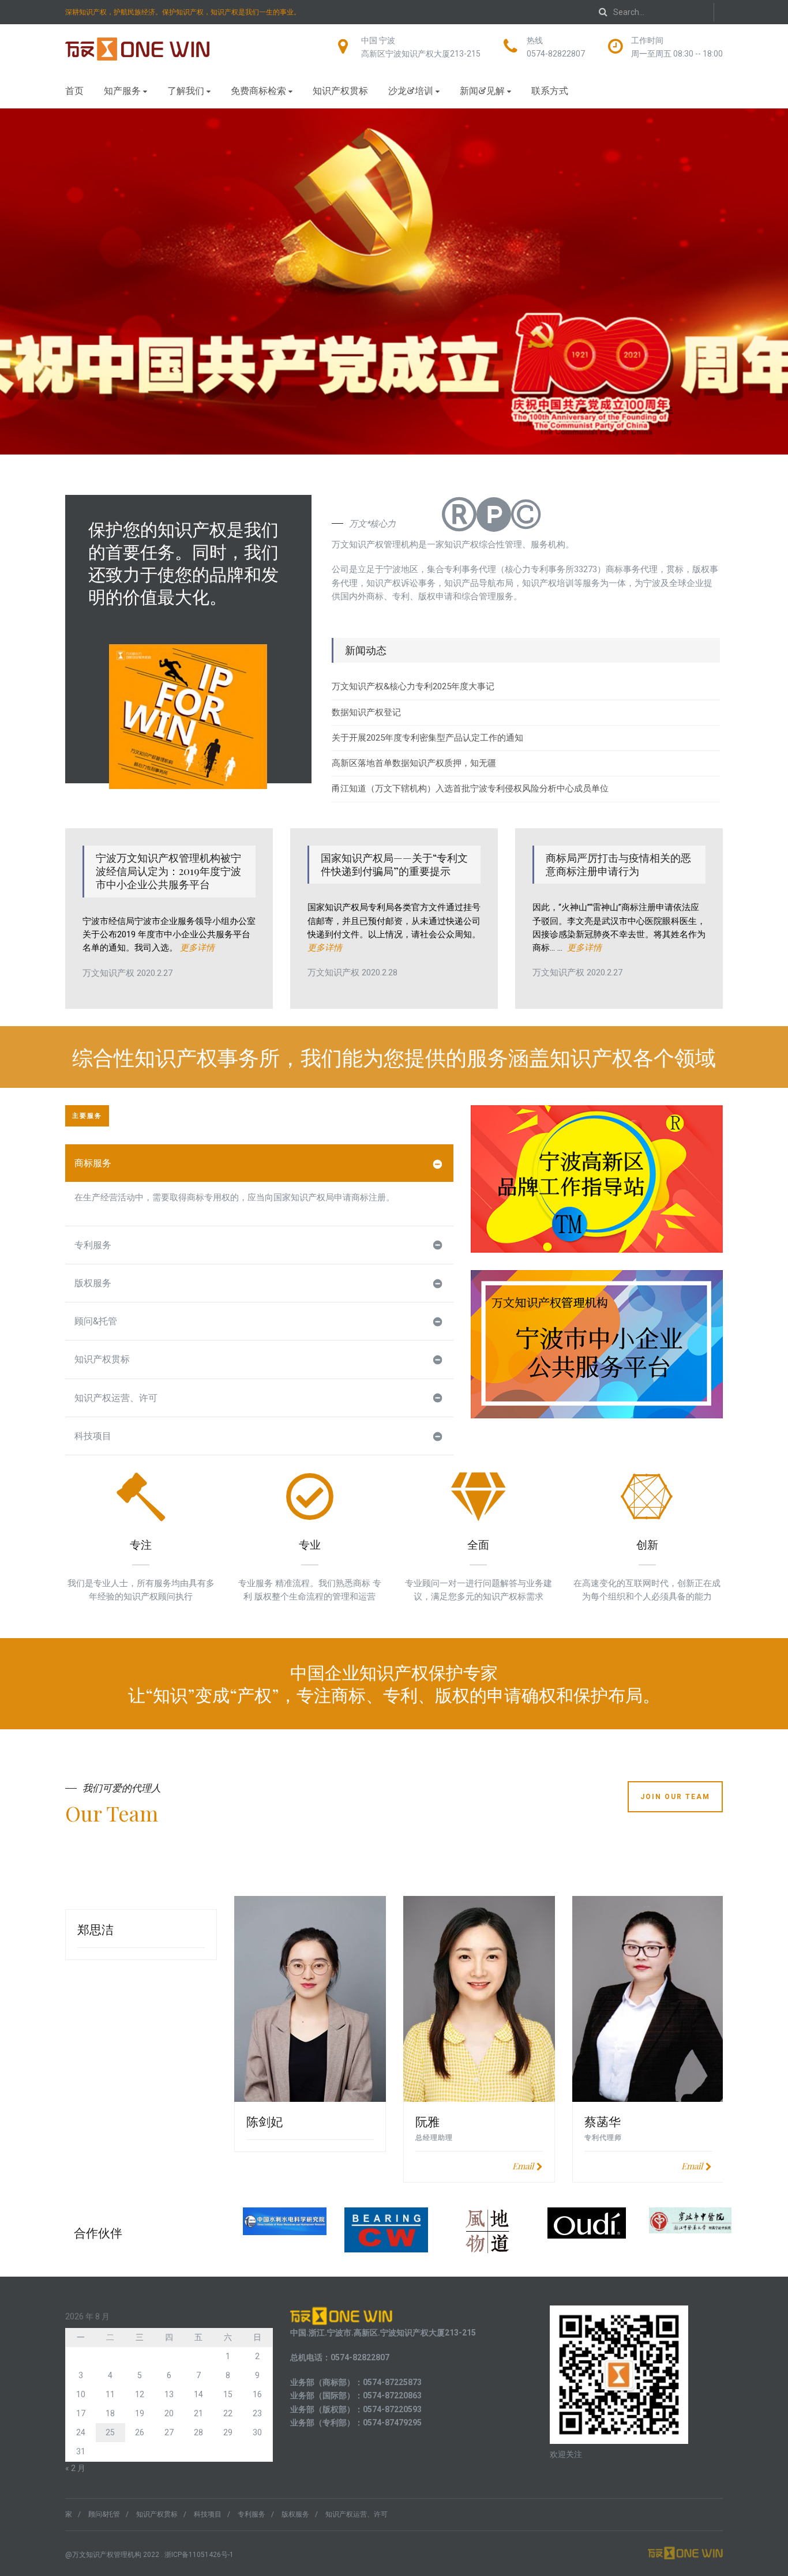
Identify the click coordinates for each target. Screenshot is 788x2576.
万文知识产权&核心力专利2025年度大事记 (413, 686)
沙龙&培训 (411, 90)
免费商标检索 (258, 90)
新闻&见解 (482, 90)
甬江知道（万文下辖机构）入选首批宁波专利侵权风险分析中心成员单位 (470, 788)
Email (523, 2166)
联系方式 (550, 90)
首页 (74, 90)
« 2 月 (75, 2468)
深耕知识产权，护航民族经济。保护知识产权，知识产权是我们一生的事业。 (183, 12)
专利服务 (93, 1245)
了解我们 (186, 90)
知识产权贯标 (340, 90)
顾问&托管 (96, 1321)
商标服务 (93, 1163)
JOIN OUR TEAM (675, 1797)
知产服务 (122, 90)
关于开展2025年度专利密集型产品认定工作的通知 (427, 738)
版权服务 (93, 1283)
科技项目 (93, 1436)
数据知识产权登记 (366, 712)
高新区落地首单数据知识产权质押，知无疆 (414, 763)
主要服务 (87, 1116)
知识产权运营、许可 (116, 1398)
